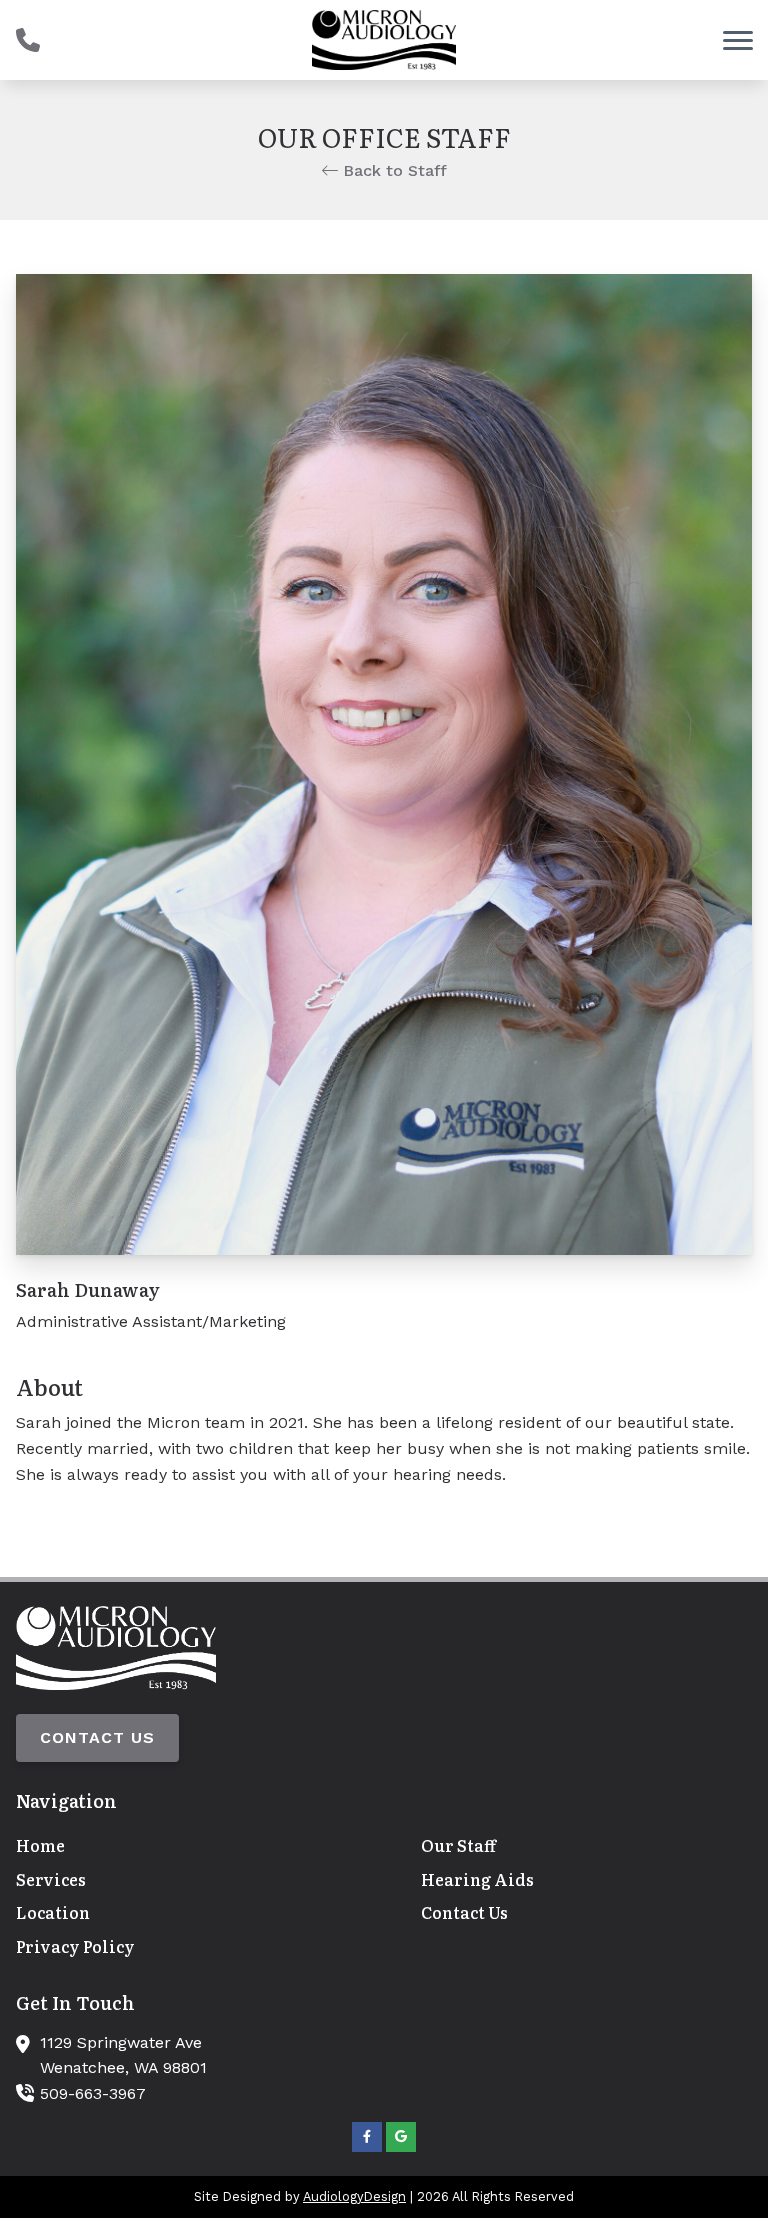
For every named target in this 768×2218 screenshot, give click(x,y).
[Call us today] (28, 40)
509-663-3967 (93, 2093)
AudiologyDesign (354, 2196)
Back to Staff (392, 170)
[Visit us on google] (401, 2137)
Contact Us (97, 1737)
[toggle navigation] (738, 40)
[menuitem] (181, 1846)
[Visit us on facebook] (367, 2137)
